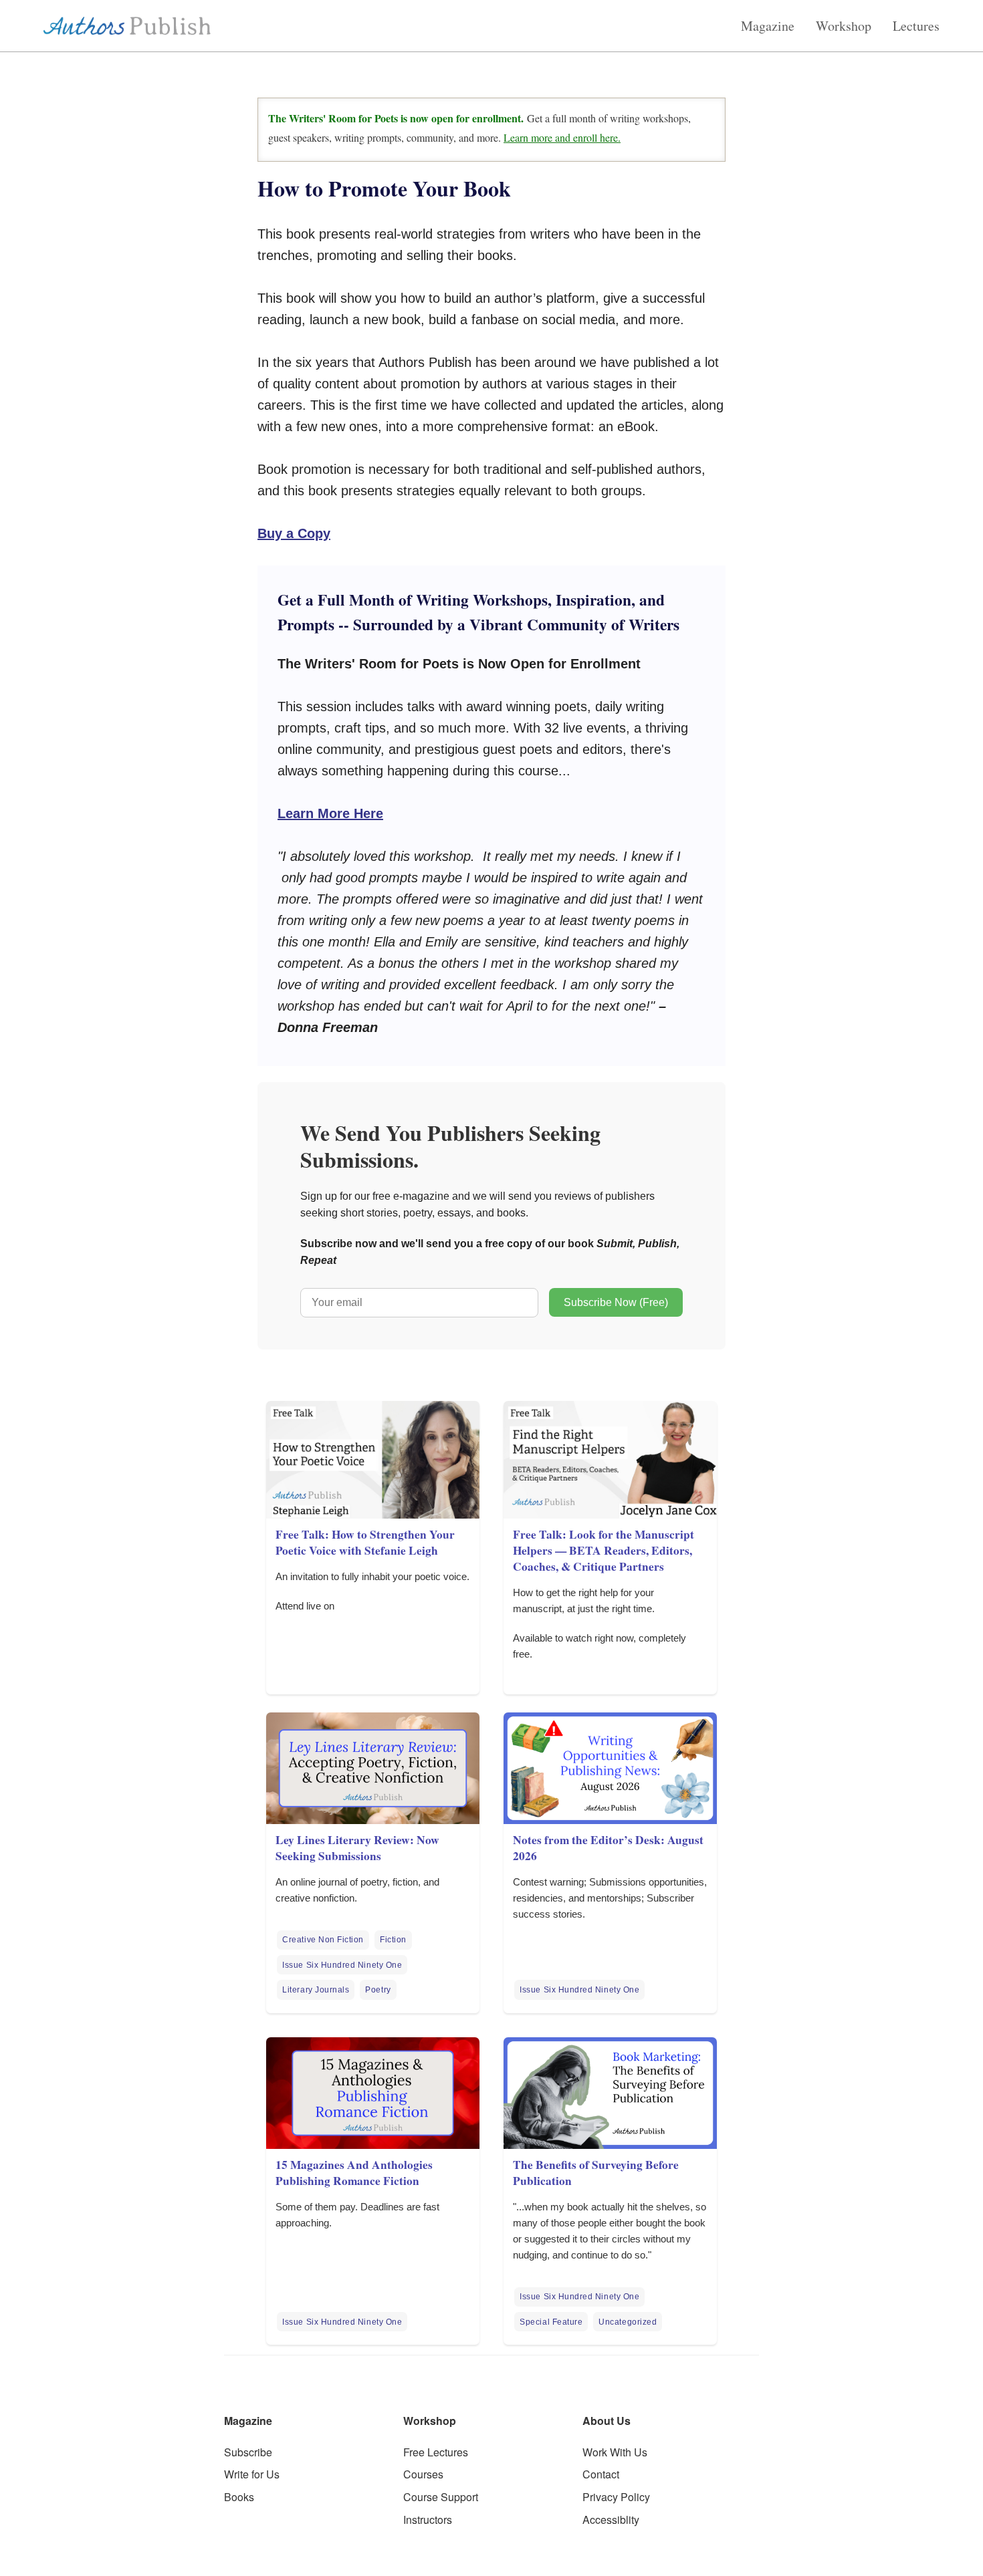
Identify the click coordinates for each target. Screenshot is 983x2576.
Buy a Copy (294, 533)
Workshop (844, 26)
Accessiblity (611, 2520)
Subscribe (248, 2452)
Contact (601, 2474)
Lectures (916, 26)
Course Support (441, 2497)
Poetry (378, 1990)
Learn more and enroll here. (562, 137)
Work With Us (615, 2452)
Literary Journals (316, 1990)
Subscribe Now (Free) (616, 1302)
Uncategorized (628, 2322)
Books (239, 2497)
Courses (423, 2474)
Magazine (768, 26)
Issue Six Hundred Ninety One (342, 1965)
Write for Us (252, 2474)
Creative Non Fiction (323, 1940)
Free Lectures (436, 2452)
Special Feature (551, 2322)
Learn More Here (330, 813)
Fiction (393, 1940)
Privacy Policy (616, 2497)
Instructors (428, 2520)
